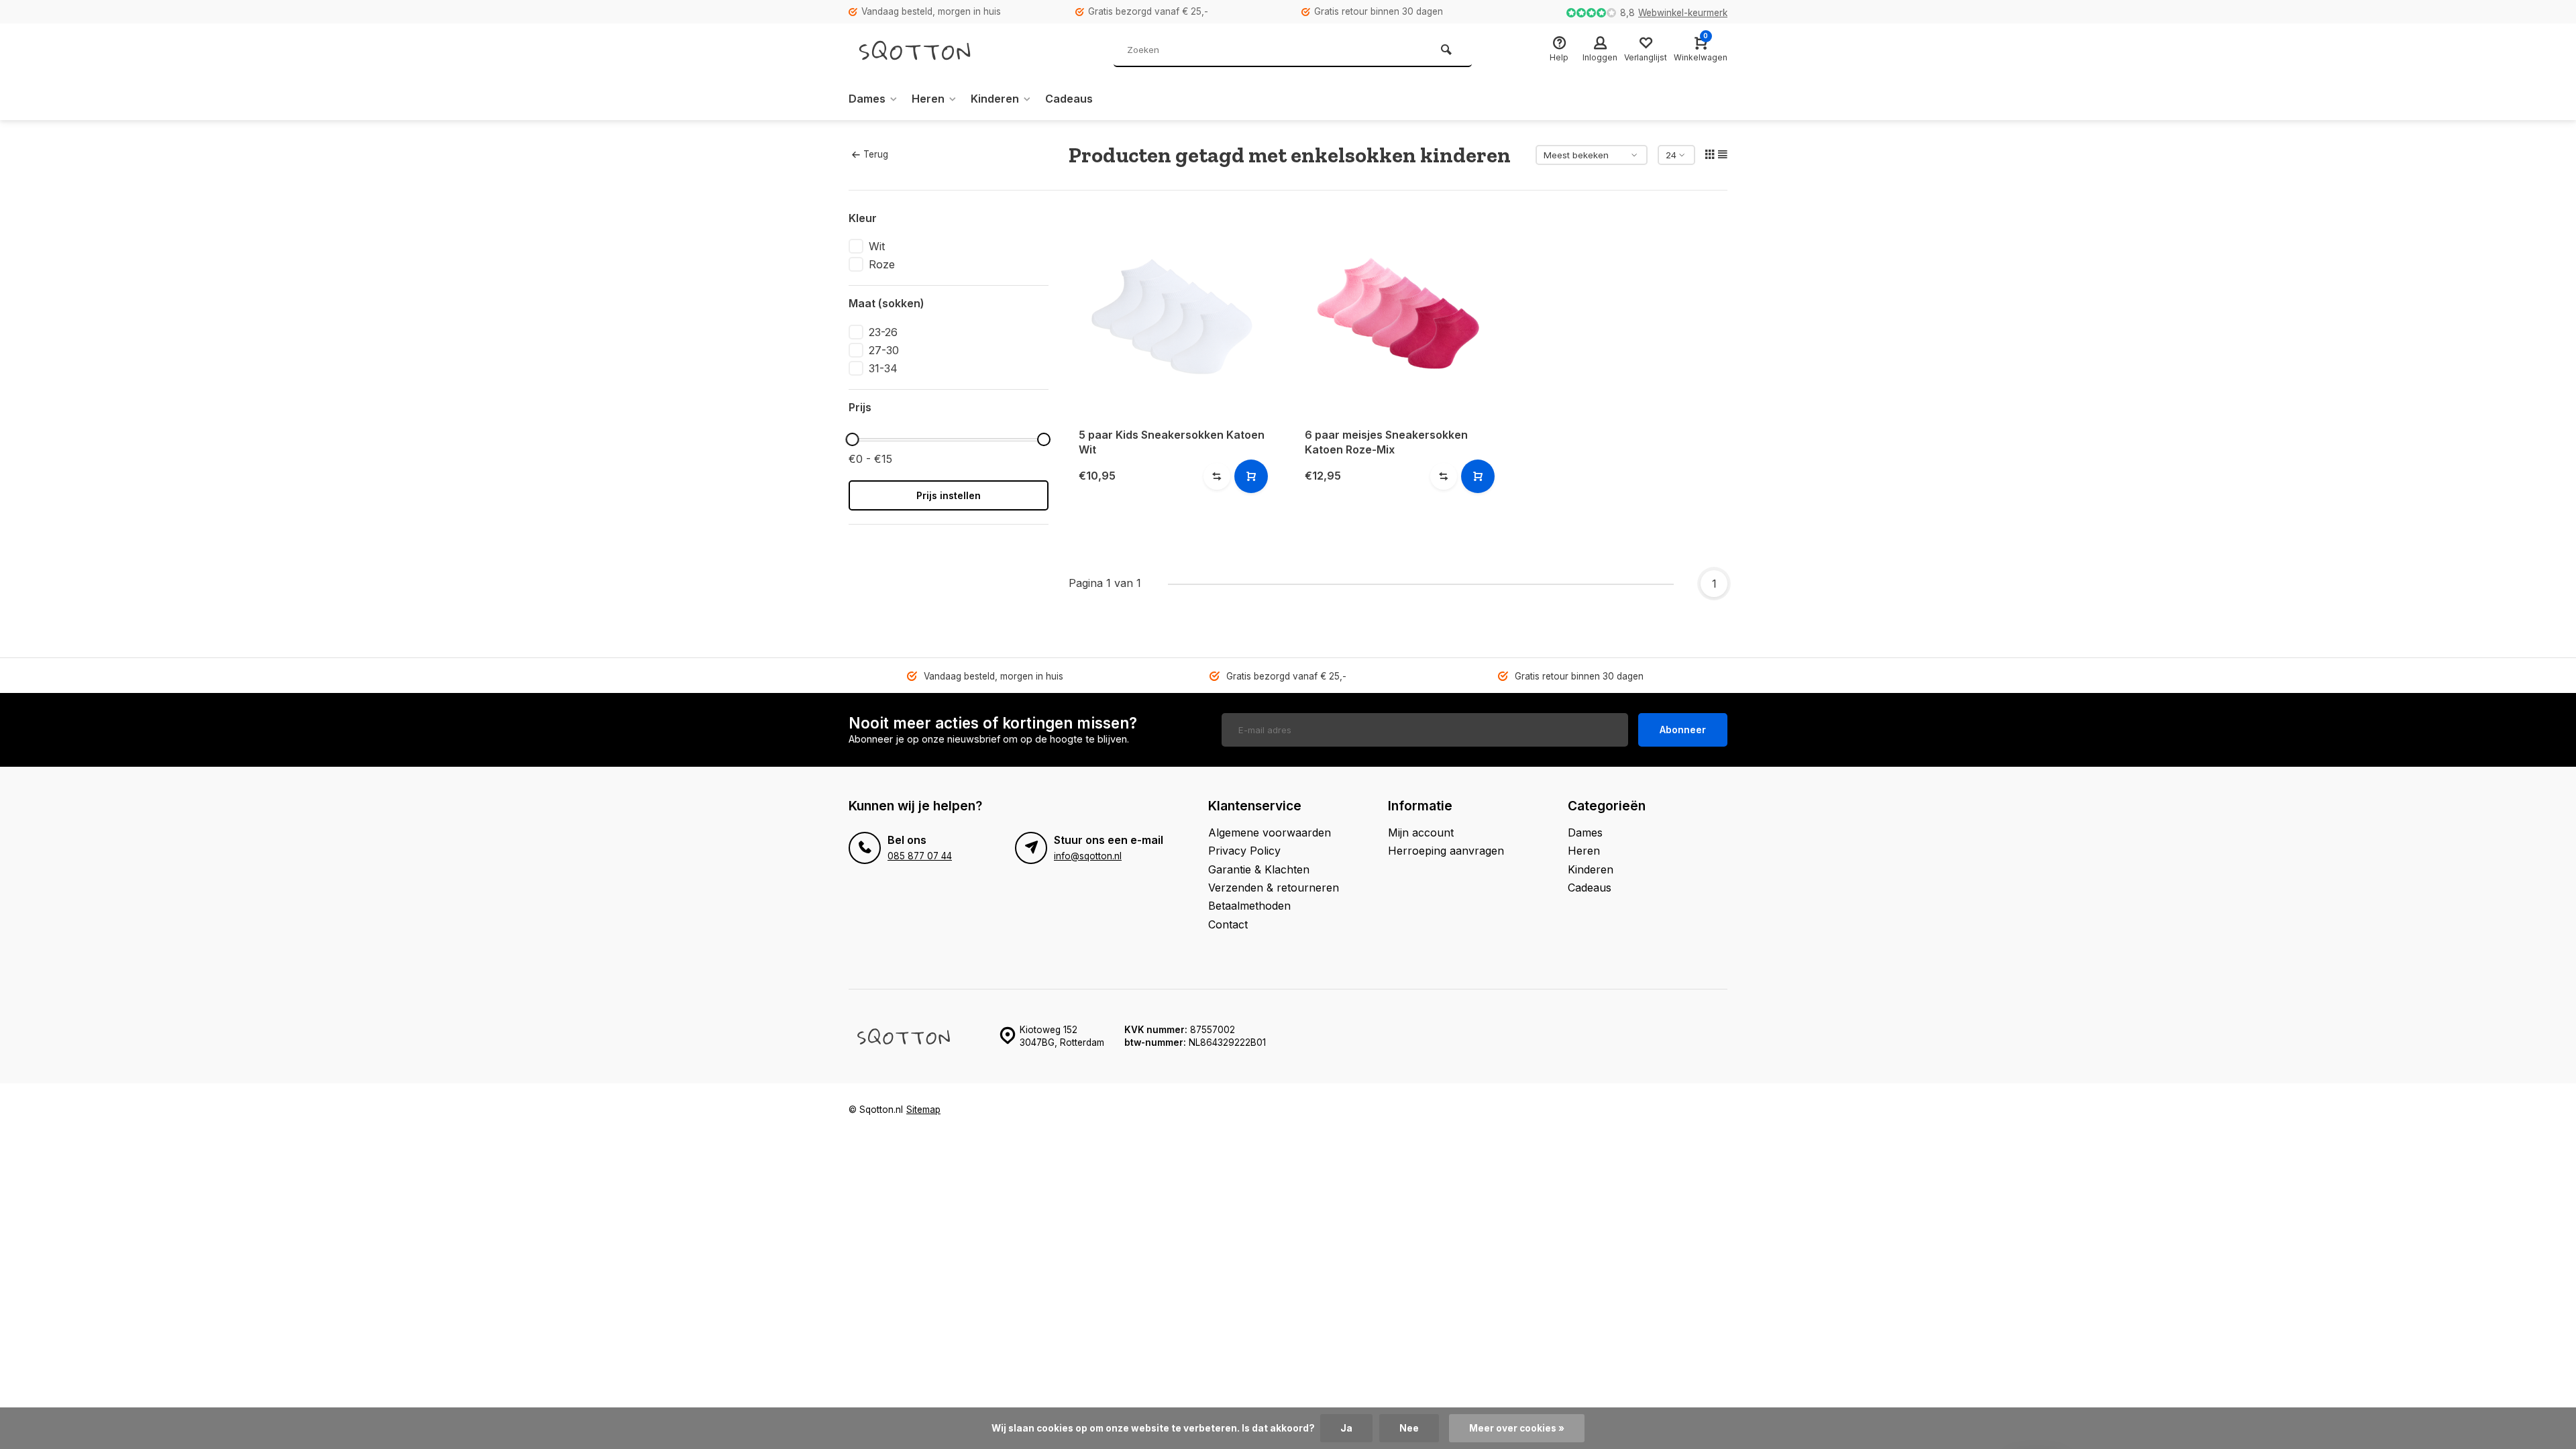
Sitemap (923, 1110)
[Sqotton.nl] (929, 50)
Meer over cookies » (1517, 1428)
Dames (867, 99)
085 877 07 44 (920, 856)
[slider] (852, 439)
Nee (1409, 1428)
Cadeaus (1069, 99)
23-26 (883, 332)
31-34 (883, 368)
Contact (1228, 924)
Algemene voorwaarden (1270, 833)
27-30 (884, 350)
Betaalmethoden (1249, 906)
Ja (1346, 1428)
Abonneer (1683, 730)
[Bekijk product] (1251, 476)
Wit (877, 246)
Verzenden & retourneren (1274, 888)
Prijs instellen (949, 495)
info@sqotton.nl (1088, 856)
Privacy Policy (1244, 851)
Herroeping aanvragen (1446, 851)
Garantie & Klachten (1259, 869)
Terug (876, 154)
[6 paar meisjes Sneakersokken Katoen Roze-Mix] (1398, 314)
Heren (928, 99)
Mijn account (1421, 833)
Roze (882, 264)
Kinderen (995, 99)
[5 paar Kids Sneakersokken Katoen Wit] (1172, 314)
